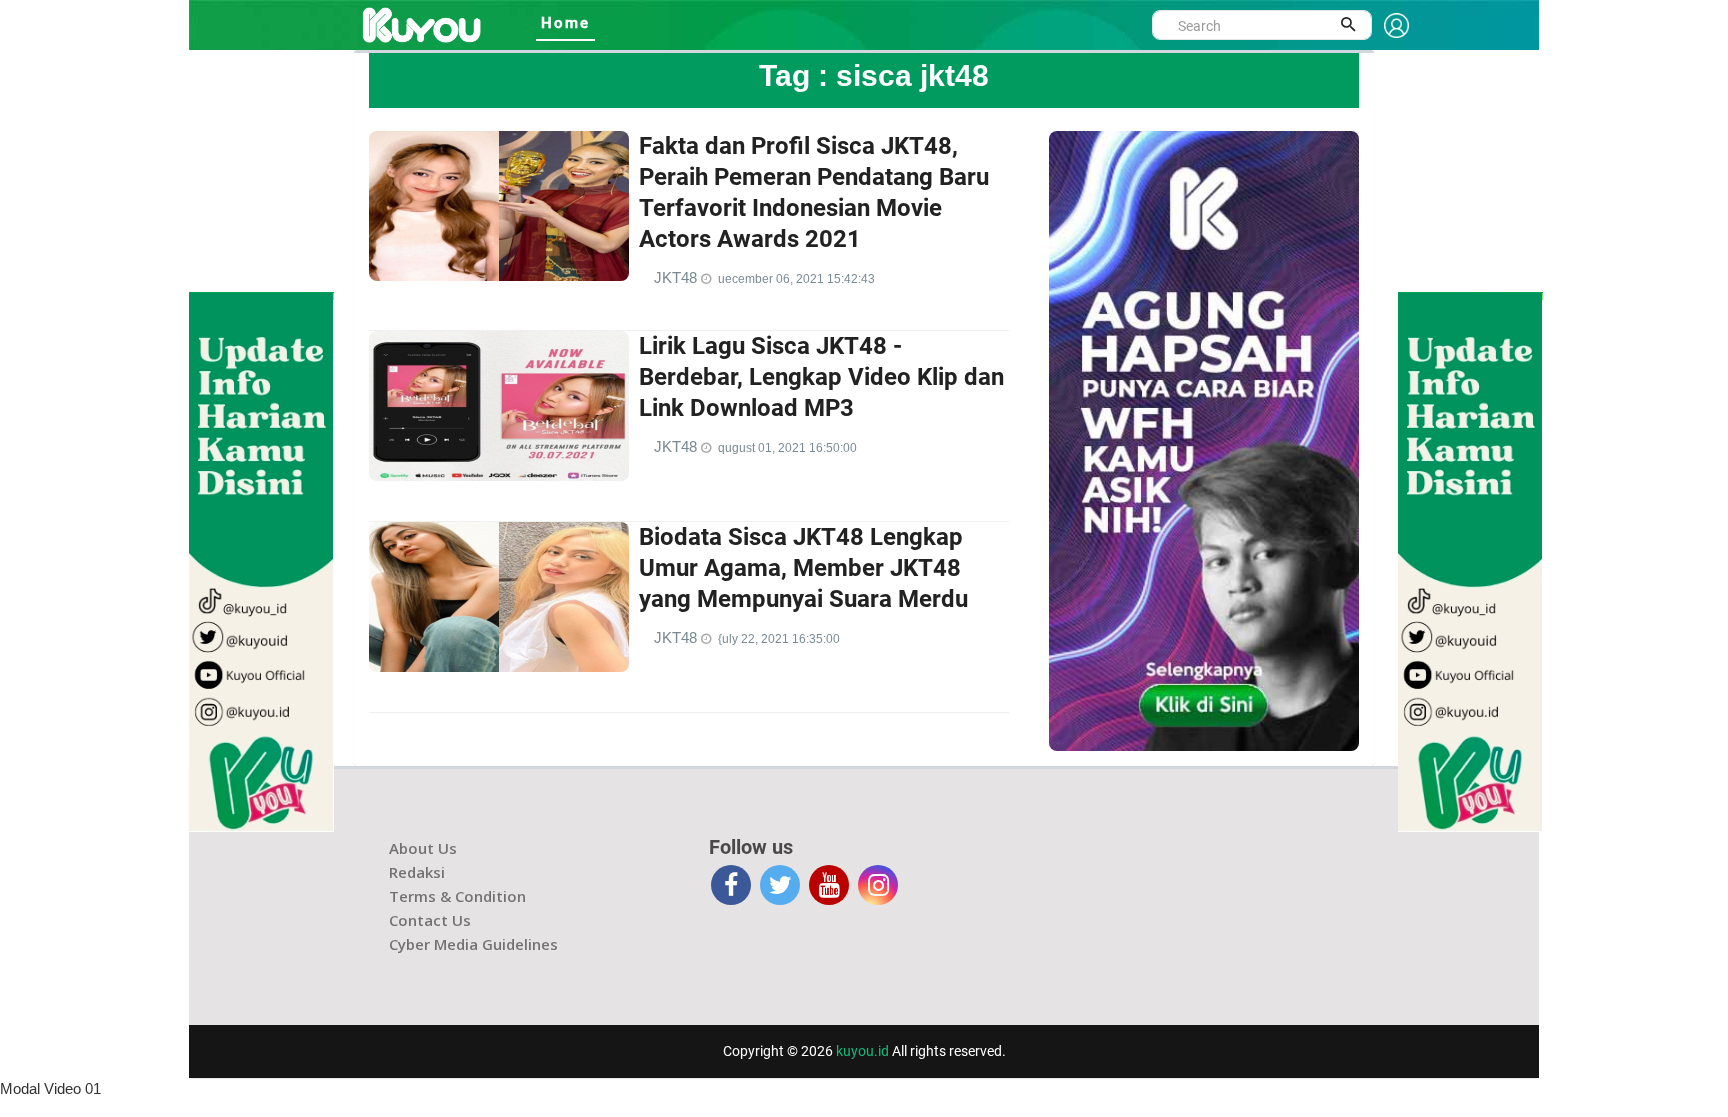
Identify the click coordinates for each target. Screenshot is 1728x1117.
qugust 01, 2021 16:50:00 (787, 448)
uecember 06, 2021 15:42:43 (796, 279)
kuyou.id (862, 1051)
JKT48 (677, 277)
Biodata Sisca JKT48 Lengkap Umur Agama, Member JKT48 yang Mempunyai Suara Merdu (803, 568)
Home (565, 23)
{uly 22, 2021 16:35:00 (779, 639)
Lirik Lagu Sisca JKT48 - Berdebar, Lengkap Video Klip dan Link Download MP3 (821, 377)
